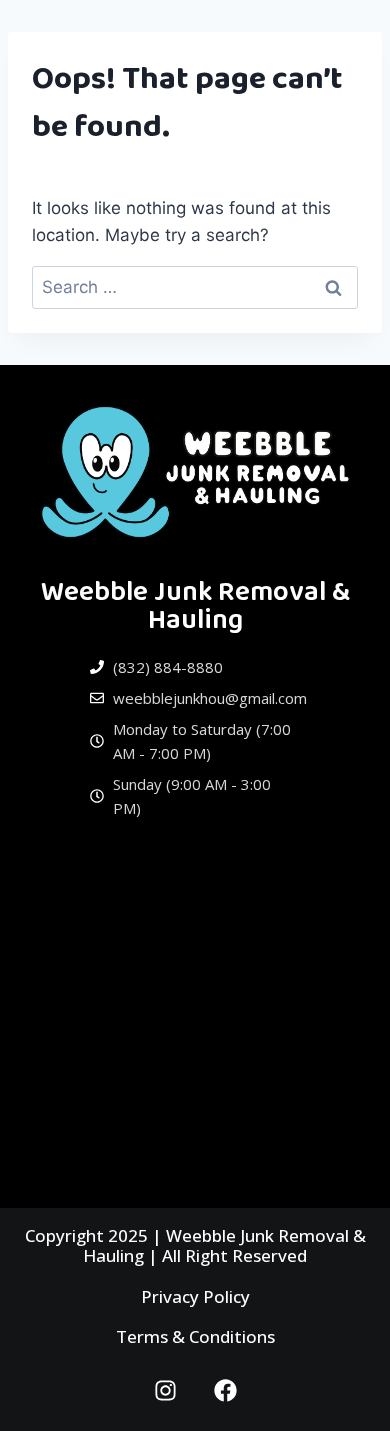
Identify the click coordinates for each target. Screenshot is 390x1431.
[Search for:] (195, 287)
